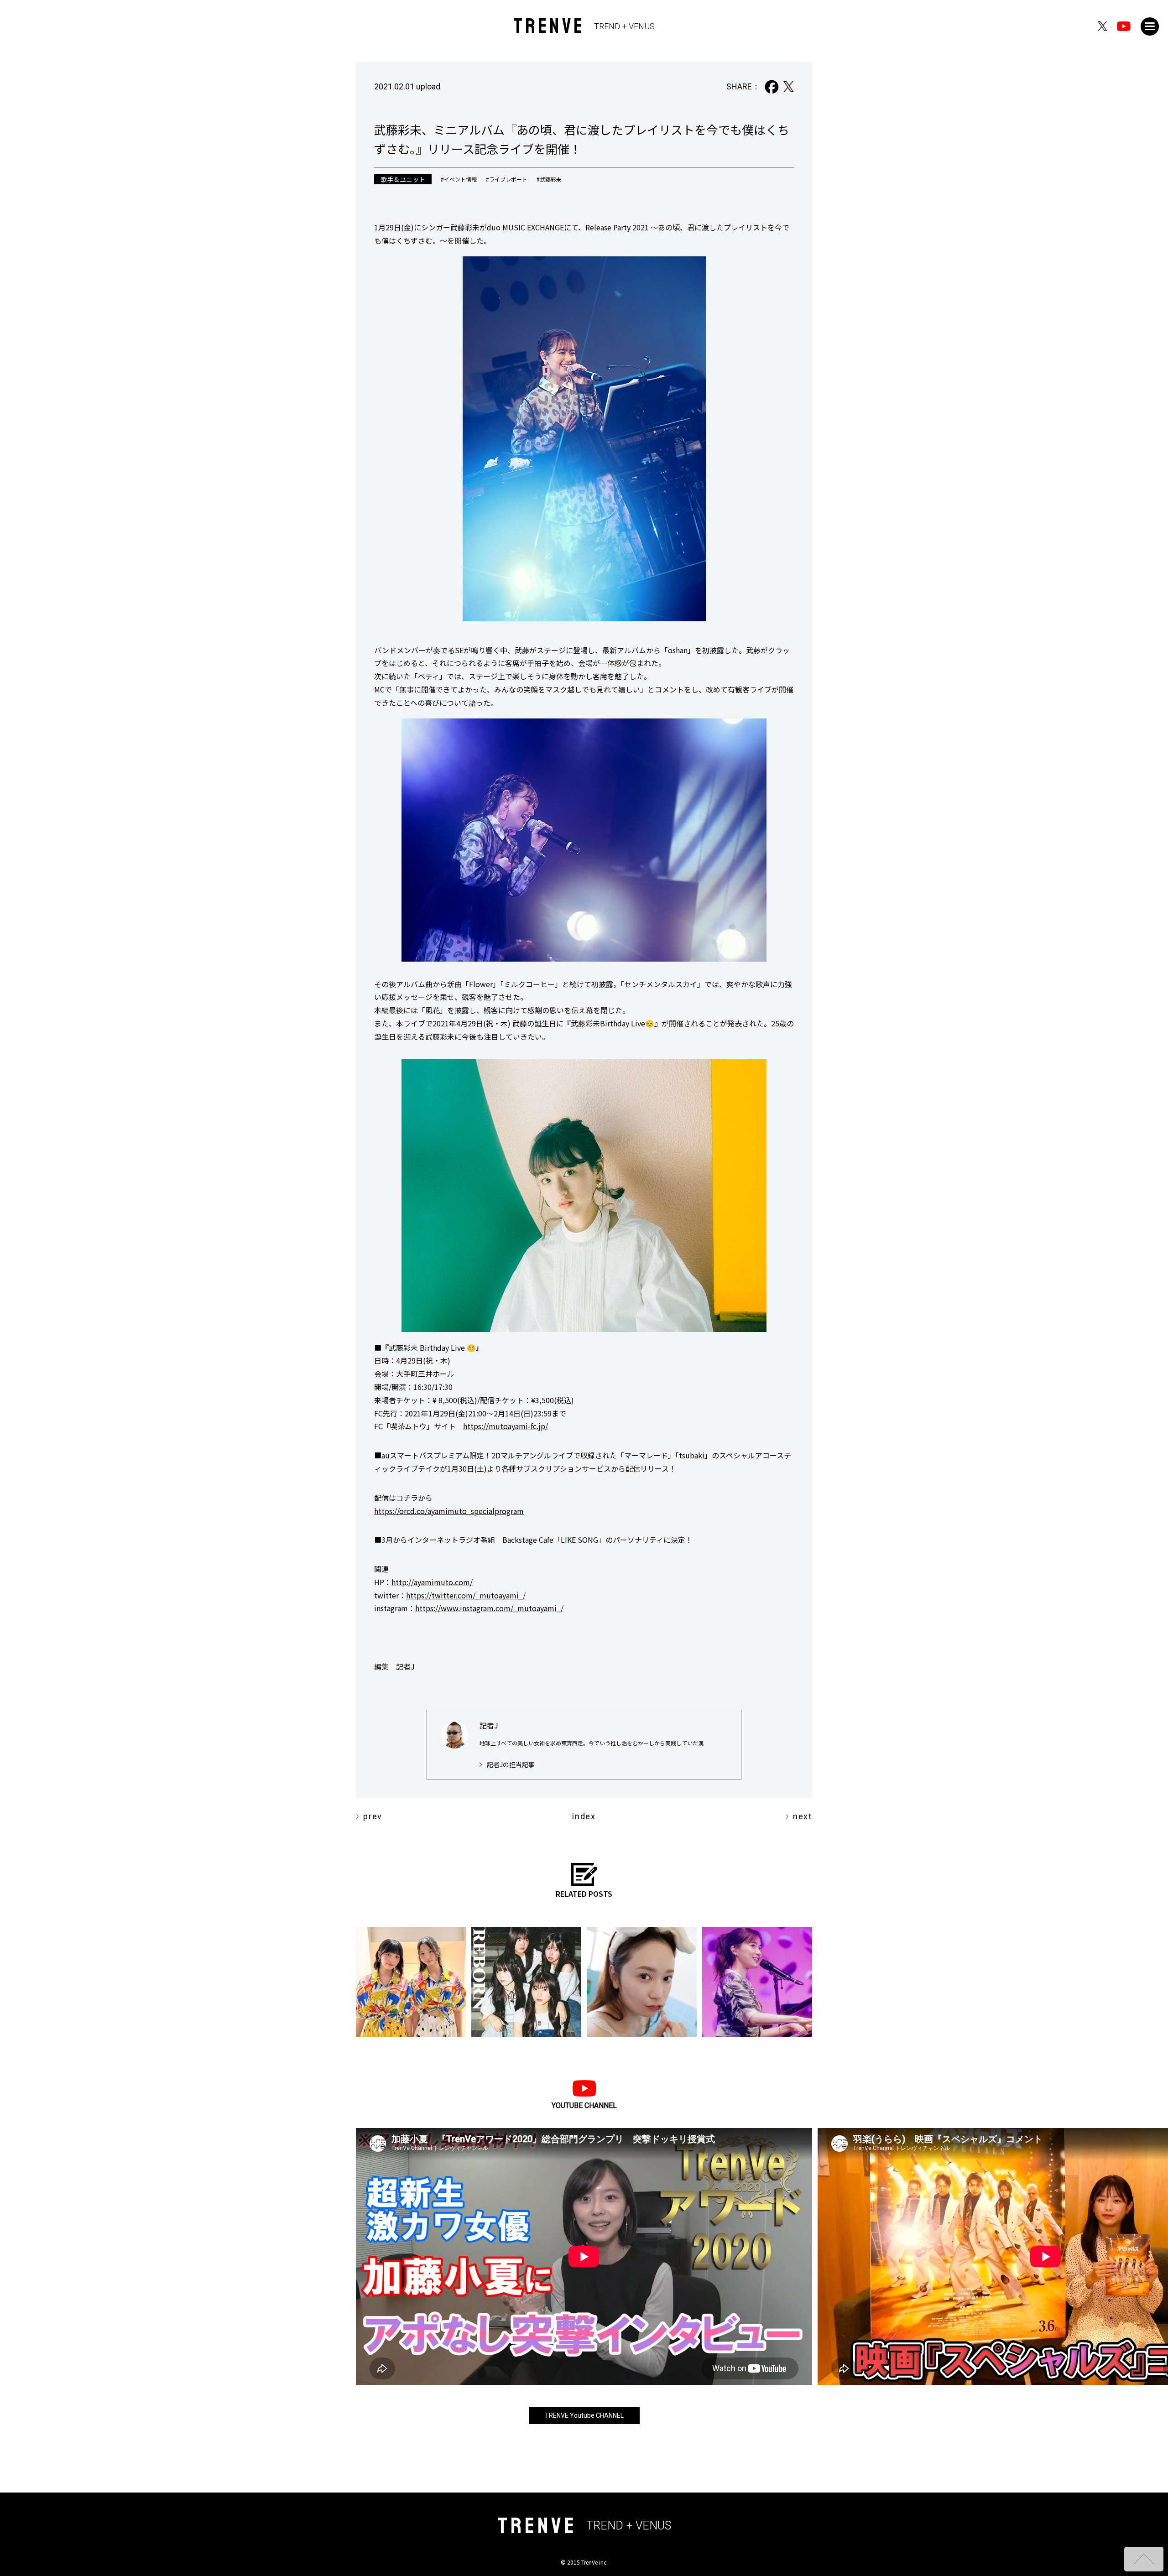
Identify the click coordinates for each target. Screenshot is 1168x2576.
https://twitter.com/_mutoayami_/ (466, 1595)
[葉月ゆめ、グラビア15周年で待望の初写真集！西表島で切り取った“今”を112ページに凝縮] (642, 1982)
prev (373, 1816)
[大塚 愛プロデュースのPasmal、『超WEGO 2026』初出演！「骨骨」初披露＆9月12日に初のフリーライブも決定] (411, 1982)
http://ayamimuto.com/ (432, 1582)
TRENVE (584, 26)
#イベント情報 (459, 179)
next (803, 1816)
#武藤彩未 (549, 179)
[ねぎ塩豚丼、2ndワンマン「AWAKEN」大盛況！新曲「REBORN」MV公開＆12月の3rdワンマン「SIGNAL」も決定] (526, 1982)
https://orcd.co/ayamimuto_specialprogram (449, 1511)
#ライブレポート (507, 179)
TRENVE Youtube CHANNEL (584, 2415)
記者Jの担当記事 (511, 1764)
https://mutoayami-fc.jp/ (506, 1426)
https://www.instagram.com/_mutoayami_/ (489, 1608)
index (584, 1816)
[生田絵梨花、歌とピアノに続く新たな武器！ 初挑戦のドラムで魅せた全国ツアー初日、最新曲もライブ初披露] (757, 1982)
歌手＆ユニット (403, 179)
